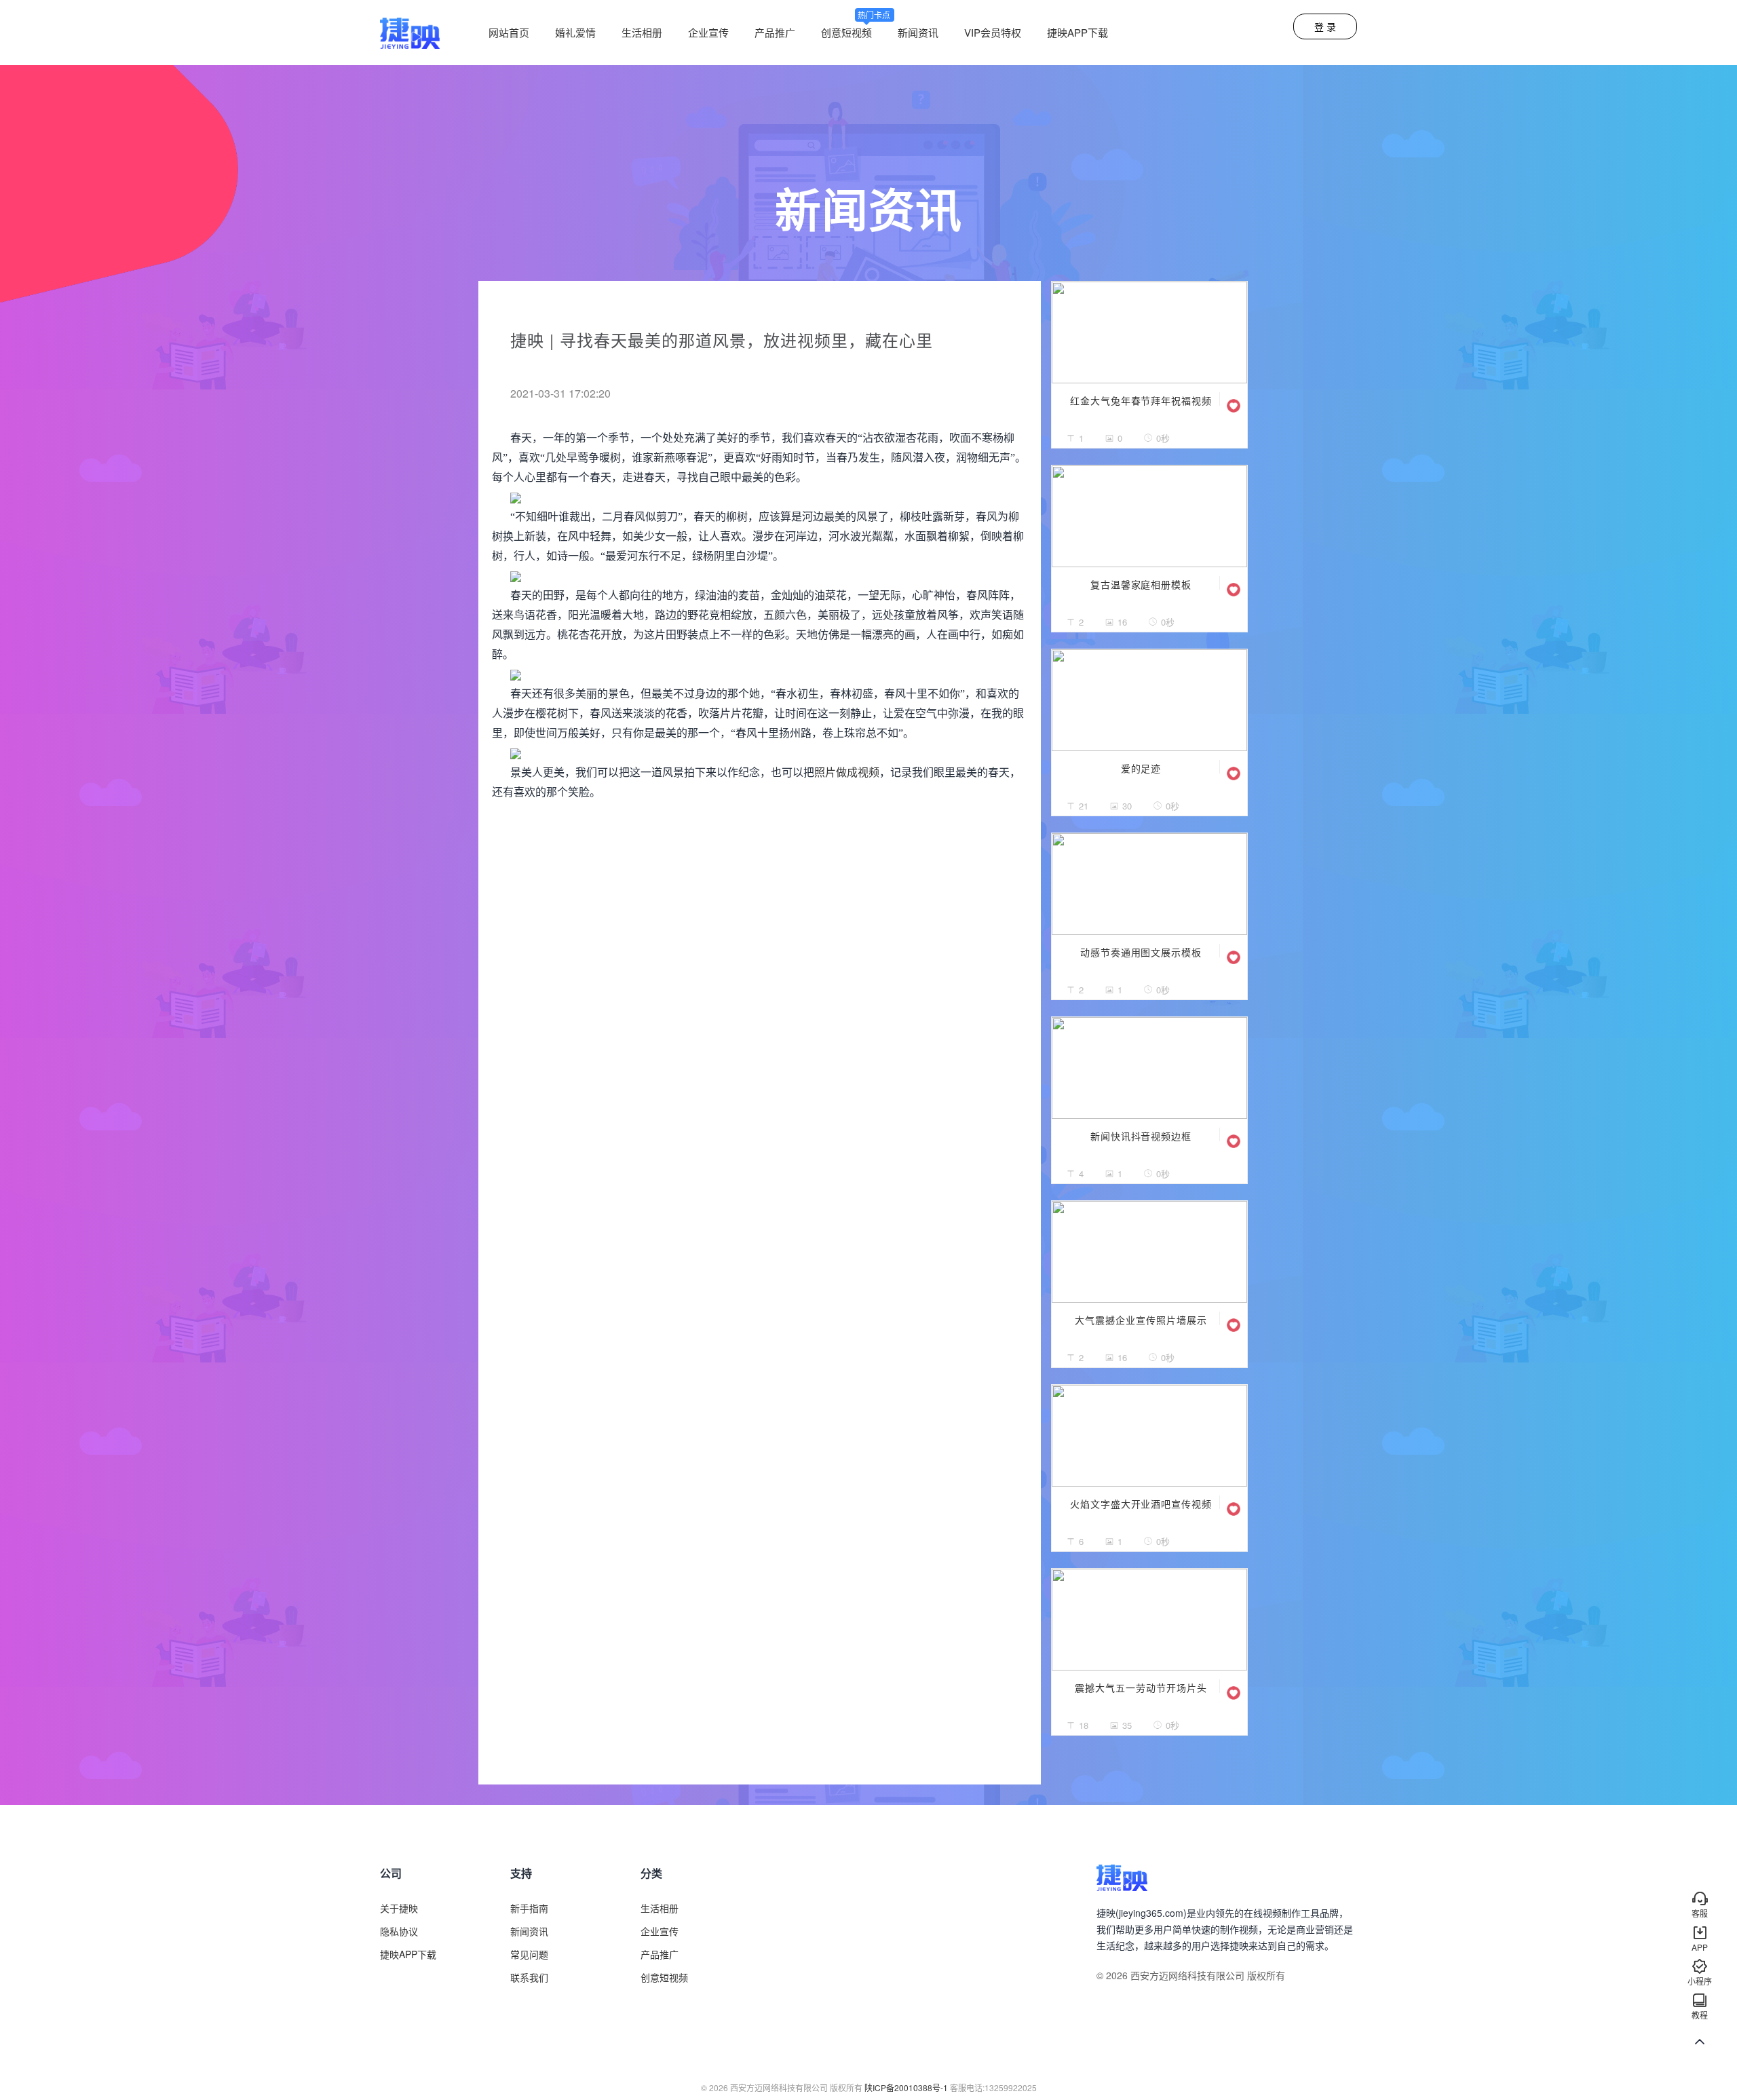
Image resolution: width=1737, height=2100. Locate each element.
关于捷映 (399, 1908)
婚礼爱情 (575, 32)
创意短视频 (856, 32)
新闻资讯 (918, 32)
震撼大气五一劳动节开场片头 (1141, 1687)
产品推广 (775, 32)
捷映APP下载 (1077, 32)
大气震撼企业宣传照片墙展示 (1141, 1320)
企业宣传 (708, 32)
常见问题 (529, 1954)
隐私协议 (399, 1931)
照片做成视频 (847, 772)
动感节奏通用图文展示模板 (1141, 952)
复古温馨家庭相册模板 (1141, 584)
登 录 (1325, 26)
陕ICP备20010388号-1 (906, 2087)
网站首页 (509, 32)
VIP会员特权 (993, 32)
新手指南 (529, 1908)
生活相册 (642, 32)
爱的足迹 (1141, 768)
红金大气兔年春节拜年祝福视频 (1141, 400)
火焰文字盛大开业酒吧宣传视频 (1141, 1504)
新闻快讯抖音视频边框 (1141, 1136)
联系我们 (529, 1977)
